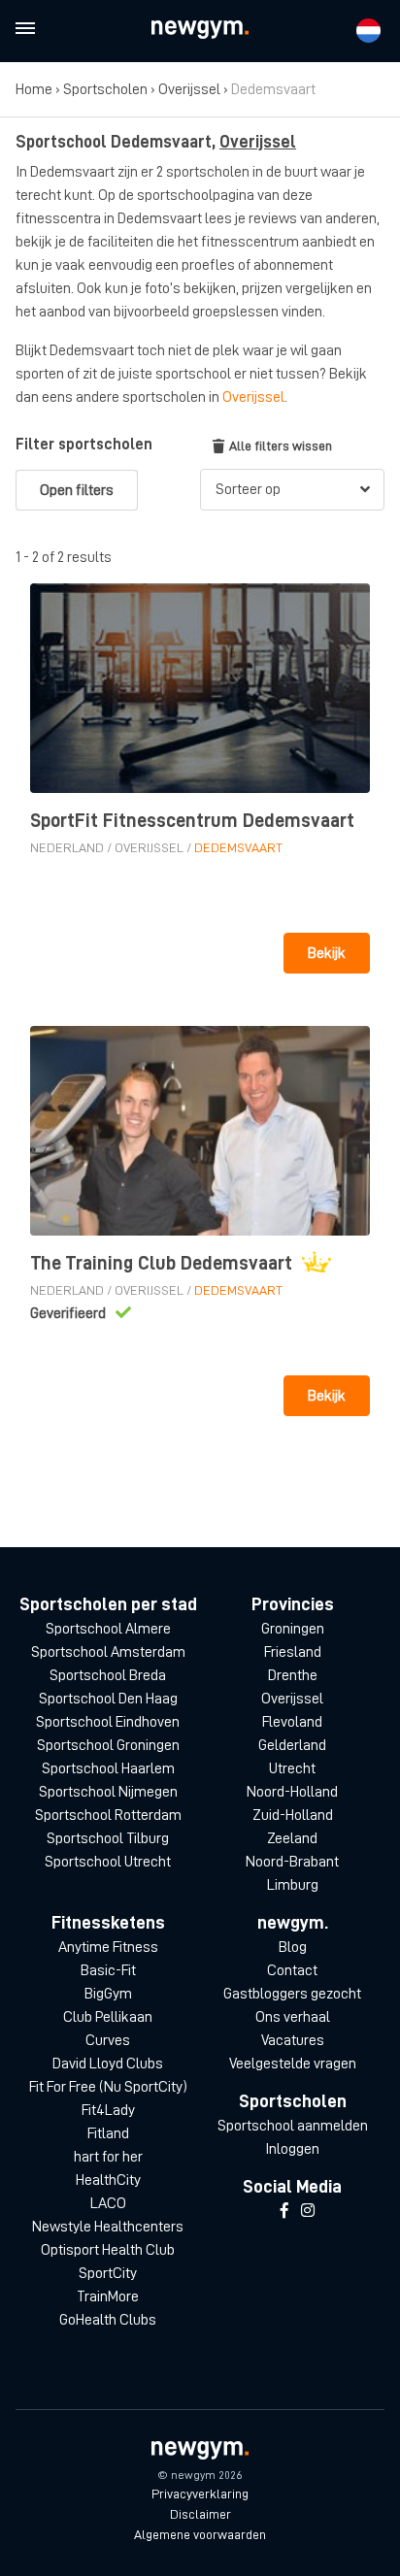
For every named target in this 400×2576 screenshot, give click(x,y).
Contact (292, 1970)
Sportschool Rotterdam (108, 1815)
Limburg (293, 1885)
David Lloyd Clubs (108, 2064)
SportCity (108, 2273)
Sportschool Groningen (108, 1745)
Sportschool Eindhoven (108, 1722)
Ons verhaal (293, 2017)
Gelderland (292, 1745)
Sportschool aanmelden (293, 2126)
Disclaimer (200, 2514)
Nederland (67, 847)
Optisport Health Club (108, 2250)
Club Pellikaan (108, 2017)
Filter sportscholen (84, 445)
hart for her (108, 2157)
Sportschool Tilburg (108, 1838)
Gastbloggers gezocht (292, 1994)
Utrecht (292, 1768)
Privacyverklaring (200, 2493)
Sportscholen (105, 89)
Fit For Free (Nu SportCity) (108, 2087)
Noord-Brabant (292, 1862)
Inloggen (292, 2149)
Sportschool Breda (108, 1675)
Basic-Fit (108, 1970)
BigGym (108, 1994)
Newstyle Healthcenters (108, 2227)
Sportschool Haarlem (108, 1768)
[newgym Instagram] (308, 2211)
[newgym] (200, 30)
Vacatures (293, 2040)
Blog (293, 1947)
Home (34, 89)
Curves (108, 2040)
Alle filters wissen (281, 446)
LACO (108, 2203)
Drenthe (293, 1675)
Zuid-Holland (293, 1815)
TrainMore (108, 2296)
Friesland (293, 1652)
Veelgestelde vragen (293, 2064)
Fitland (108, 2133)
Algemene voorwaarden (200, 2534)
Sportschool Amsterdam (108, 1652)
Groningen (293, 1629)
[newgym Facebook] (284, 2211)
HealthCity (108, 2180)
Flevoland (292, 1722)
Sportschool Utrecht (108, 1862)
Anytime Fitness (108, 1947)
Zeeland (292, 1838)
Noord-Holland (292, 1792)
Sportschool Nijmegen (108, 1792)
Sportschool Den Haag (108, 1699)
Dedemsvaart (238, 847)
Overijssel (189, 89)
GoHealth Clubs (108, 2320)
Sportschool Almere (108, 1629)
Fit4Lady (108, 2110)
